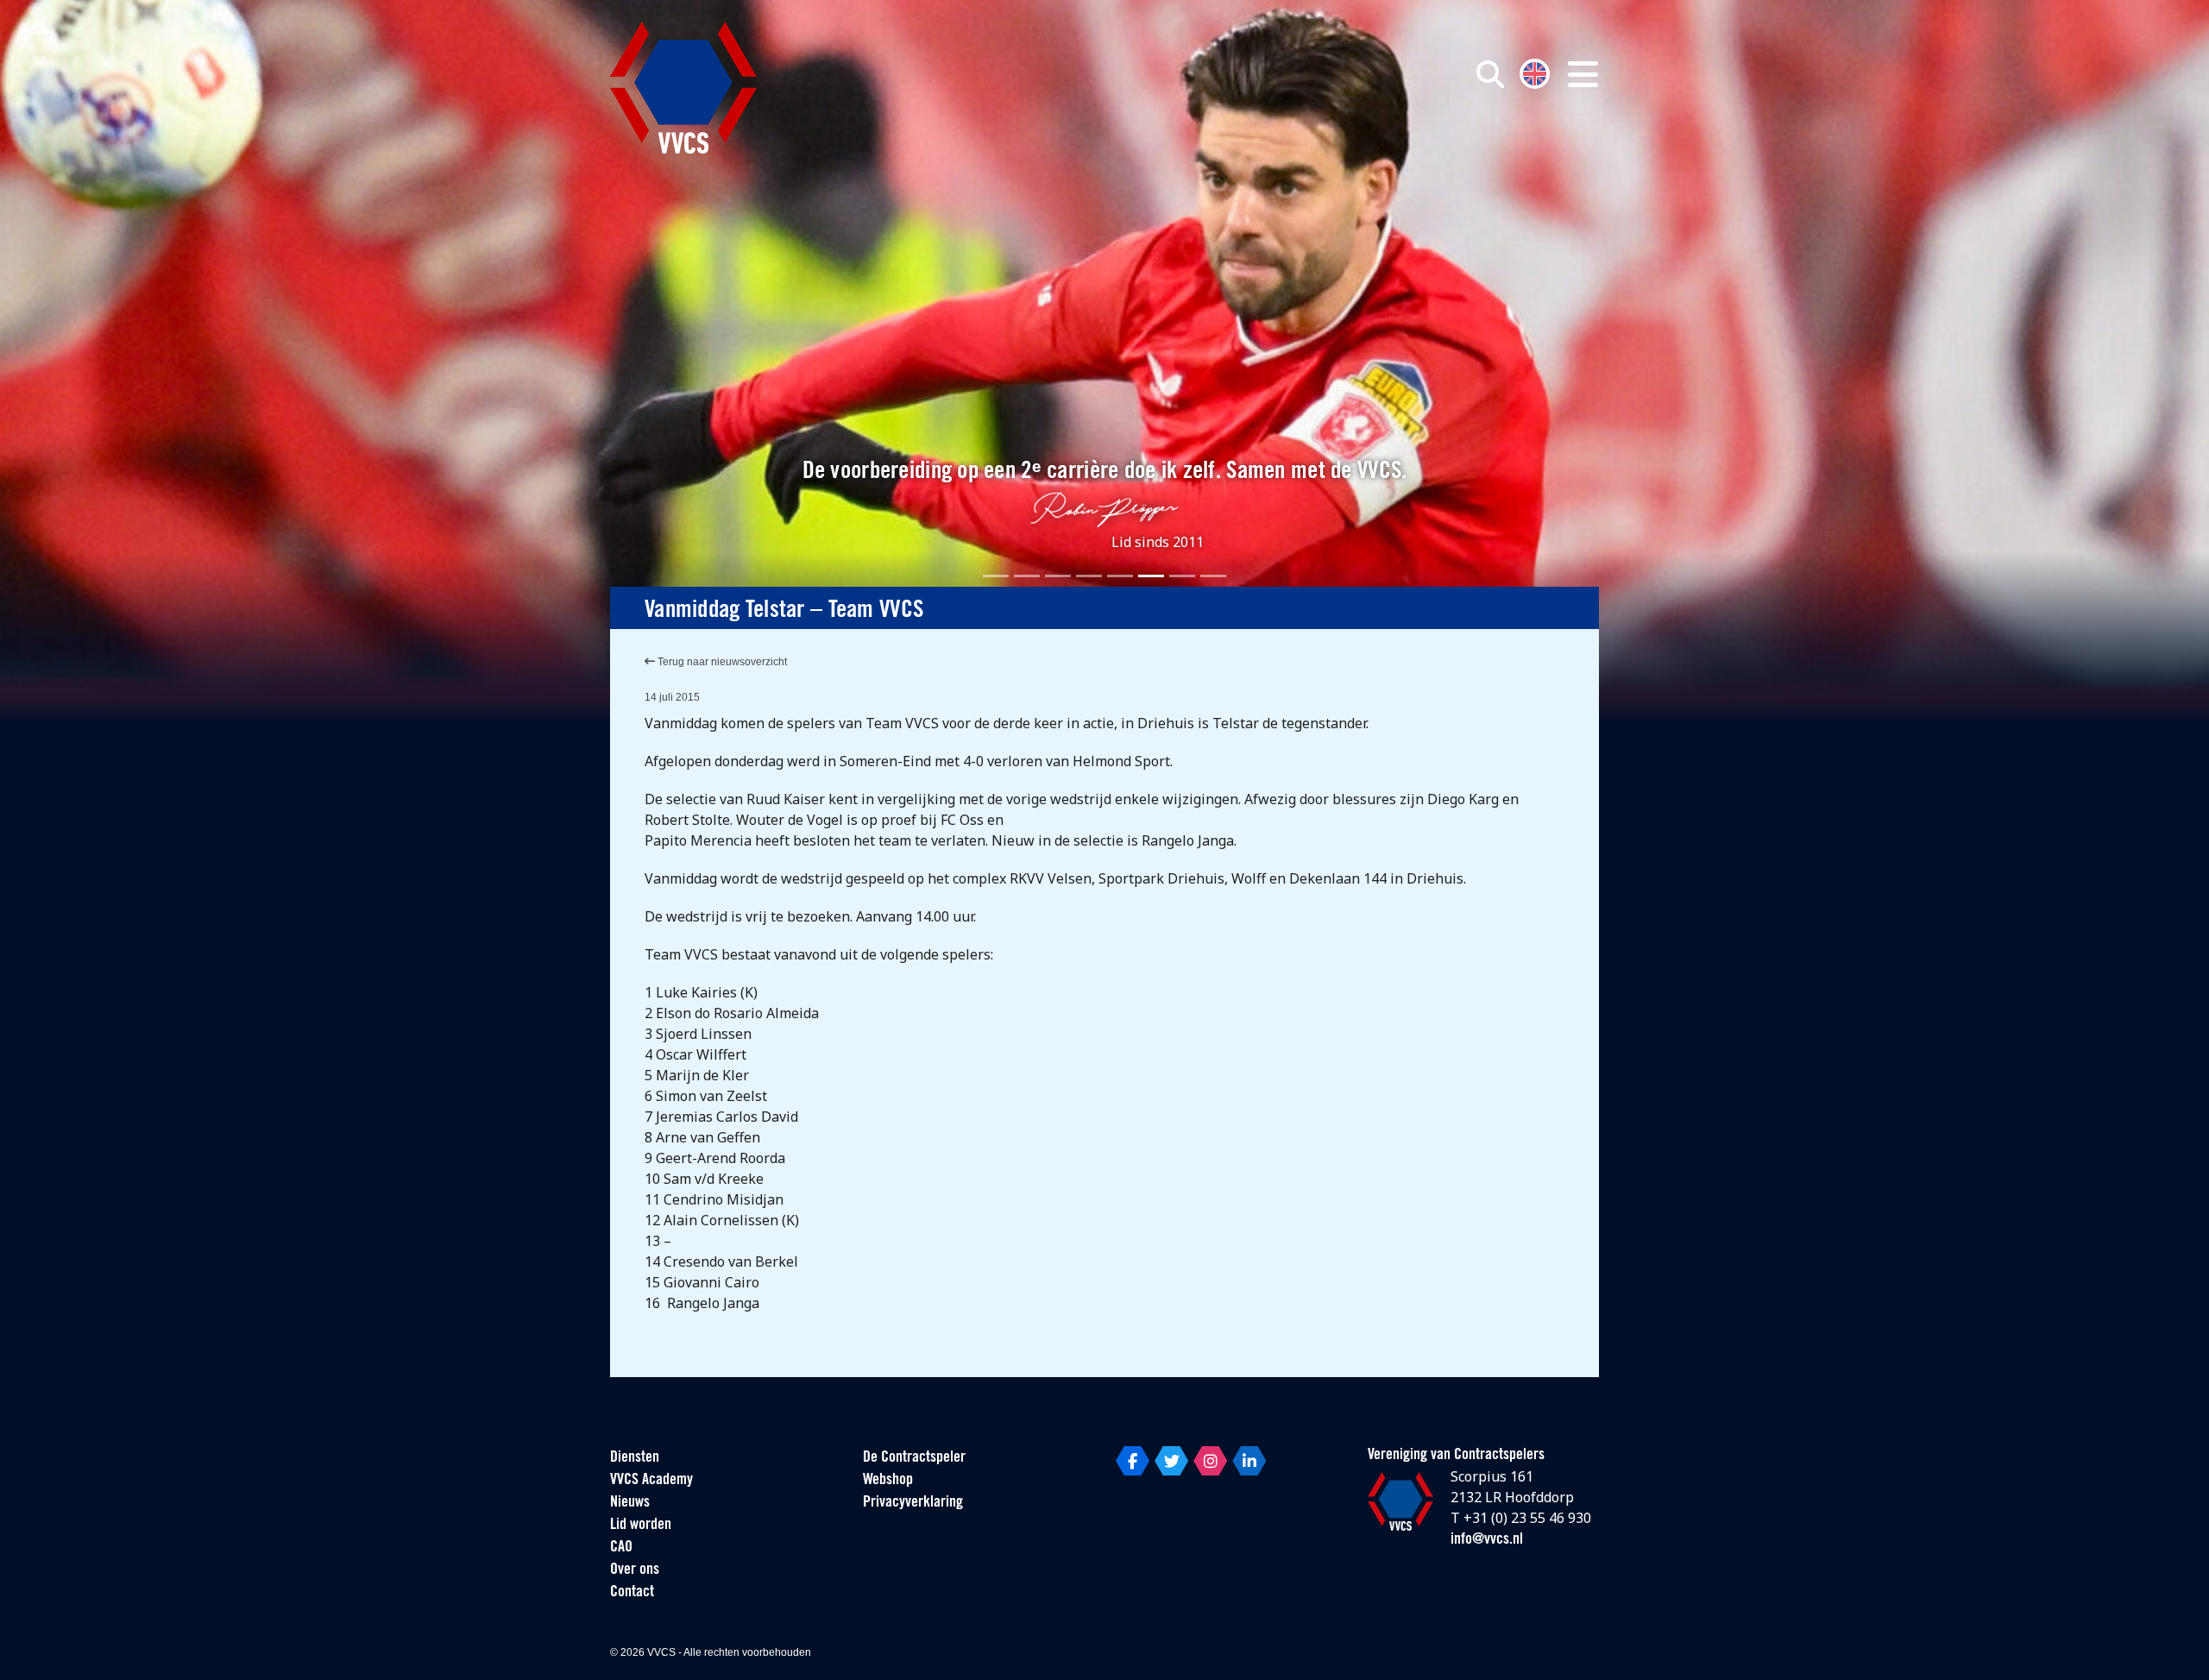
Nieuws (630, 1503)
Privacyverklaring (913, 1503)
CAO (621, 1548)
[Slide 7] (1182, 576)
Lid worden (641, 1526)
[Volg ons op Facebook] (1133, 1461)
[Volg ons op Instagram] (1210, 1461)
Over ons (635, 1570)
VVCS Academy (651, 1481)
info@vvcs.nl (1487, 1540)
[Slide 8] (1213, 576)
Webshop (888, 1481)
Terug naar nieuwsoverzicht (721, 662)
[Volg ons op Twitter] (1171, 1461)
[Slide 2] (1027, 576)
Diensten (635, 1458)
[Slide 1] (996, 576)
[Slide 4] (1089, 576)
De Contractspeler (914, 1458)
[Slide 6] (1151, 576)
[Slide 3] (1058, 576)
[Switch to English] (1535, 72)
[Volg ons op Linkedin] (1249, 1461)
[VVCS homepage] (683, 88)
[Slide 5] (1120, 576)
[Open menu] (1583, 74)
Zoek (1293, 153)
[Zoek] (1490, 74)
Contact (632, 1593)
